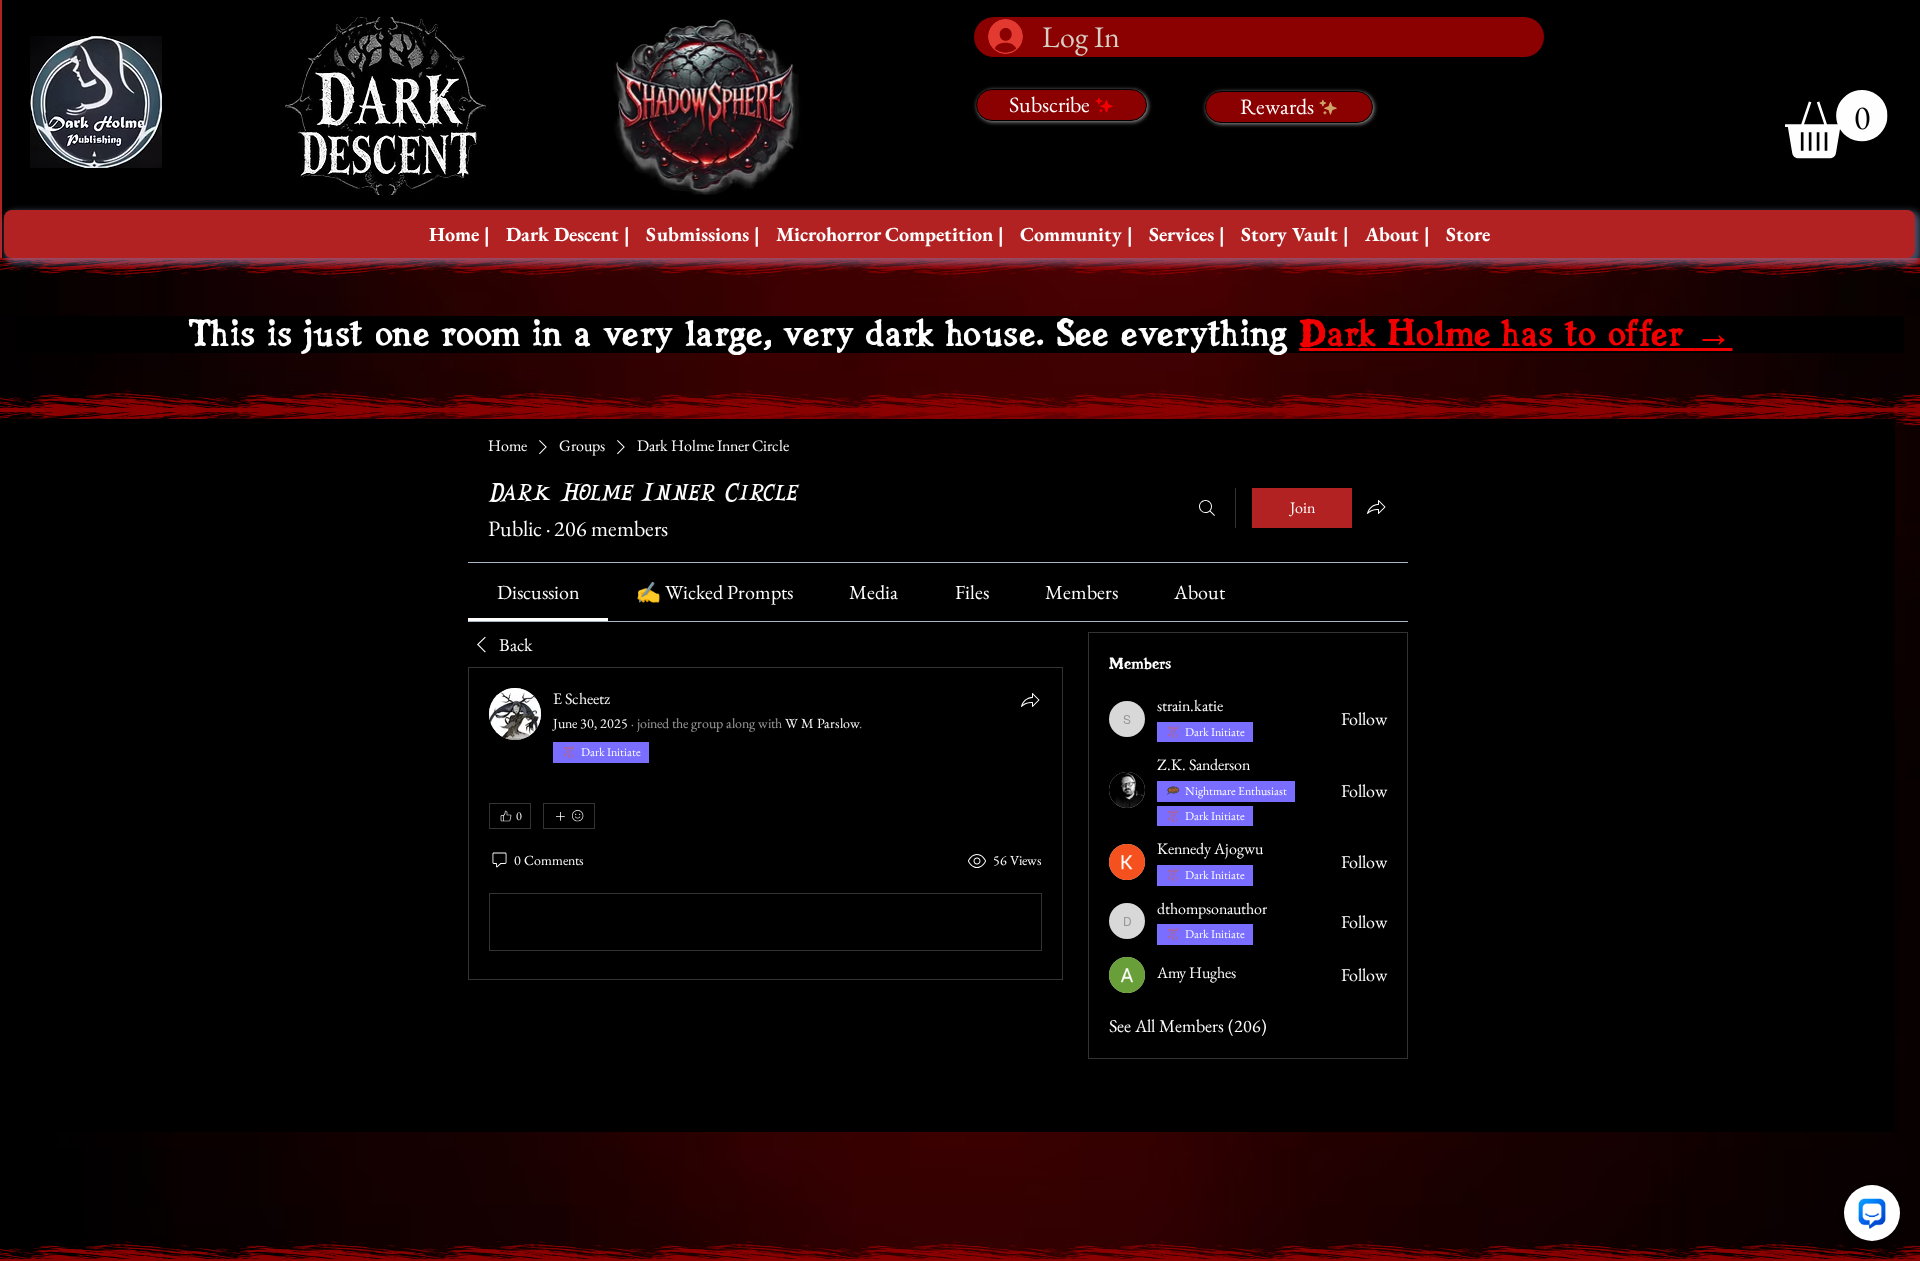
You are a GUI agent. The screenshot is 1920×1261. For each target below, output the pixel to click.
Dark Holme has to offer (1515, 334)
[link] (538, 592)
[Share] (1030, 700)
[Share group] (1376, 507)
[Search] (1207, 508)
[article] (765, 823)
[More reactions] (569, 816)
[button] (568, 234)
